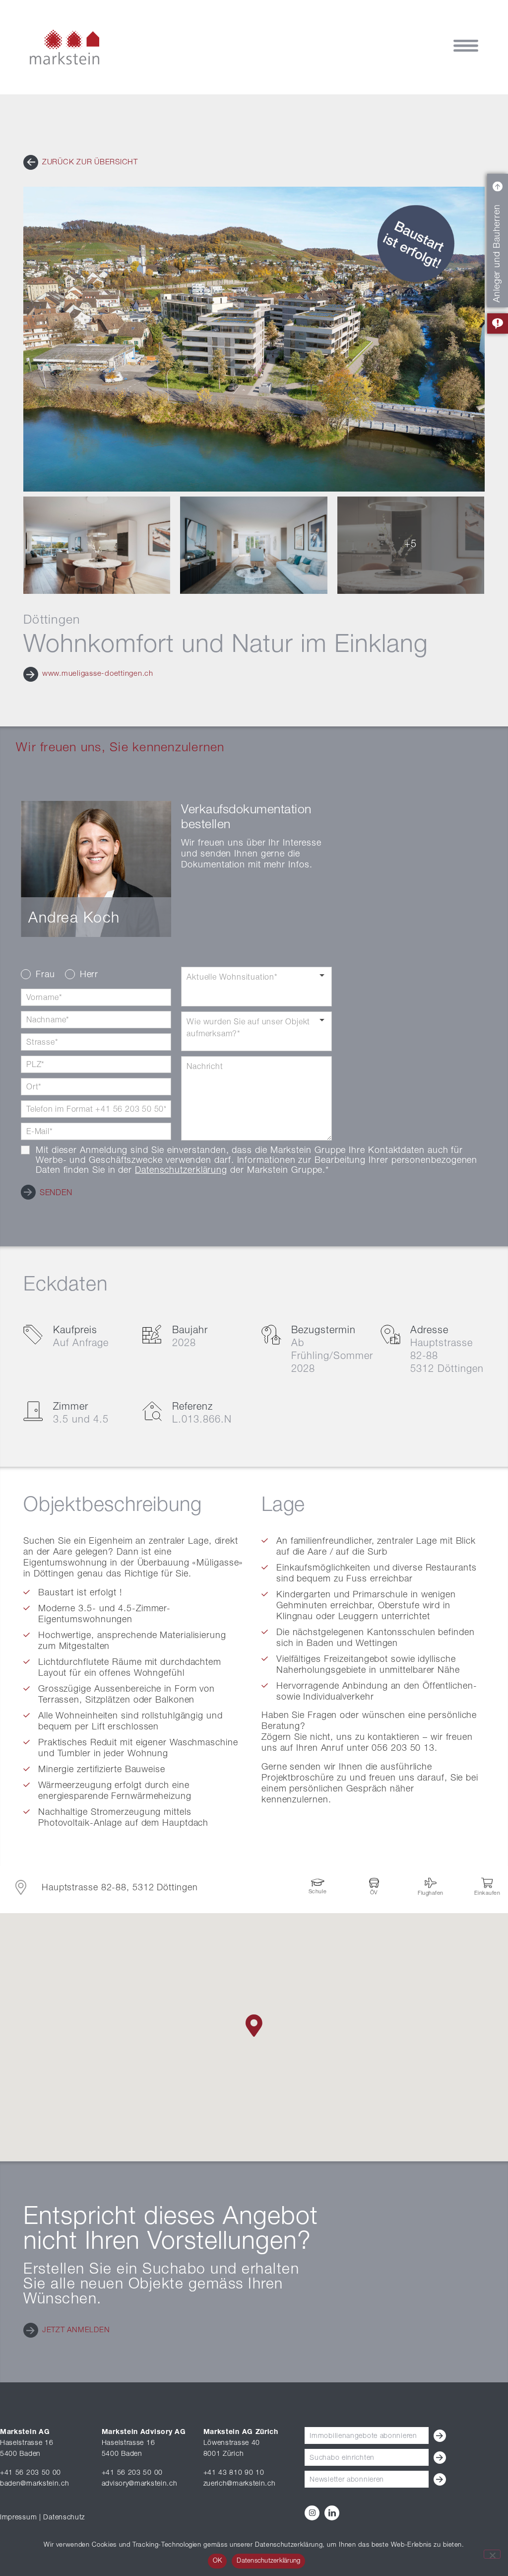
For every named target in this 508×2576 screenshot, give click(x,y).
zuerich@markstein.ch (240, 2484)
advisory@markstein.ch (140, 2484)
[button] (81, 163)
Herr (89, 975)
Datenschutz (64, 2518)
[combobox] (256, 987)
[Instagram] (312, 2513)
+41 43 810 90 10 (234, 2473)
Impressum (18, 2518)
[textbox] (256, 987)
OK (218, 2561)
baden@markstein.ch (35, 2484)
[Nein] (492, 2554)
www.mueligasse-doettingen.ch (96, 674)
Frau (45, 975)
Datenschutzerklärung (181, 1171)
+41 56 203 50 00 (31, 2473)
